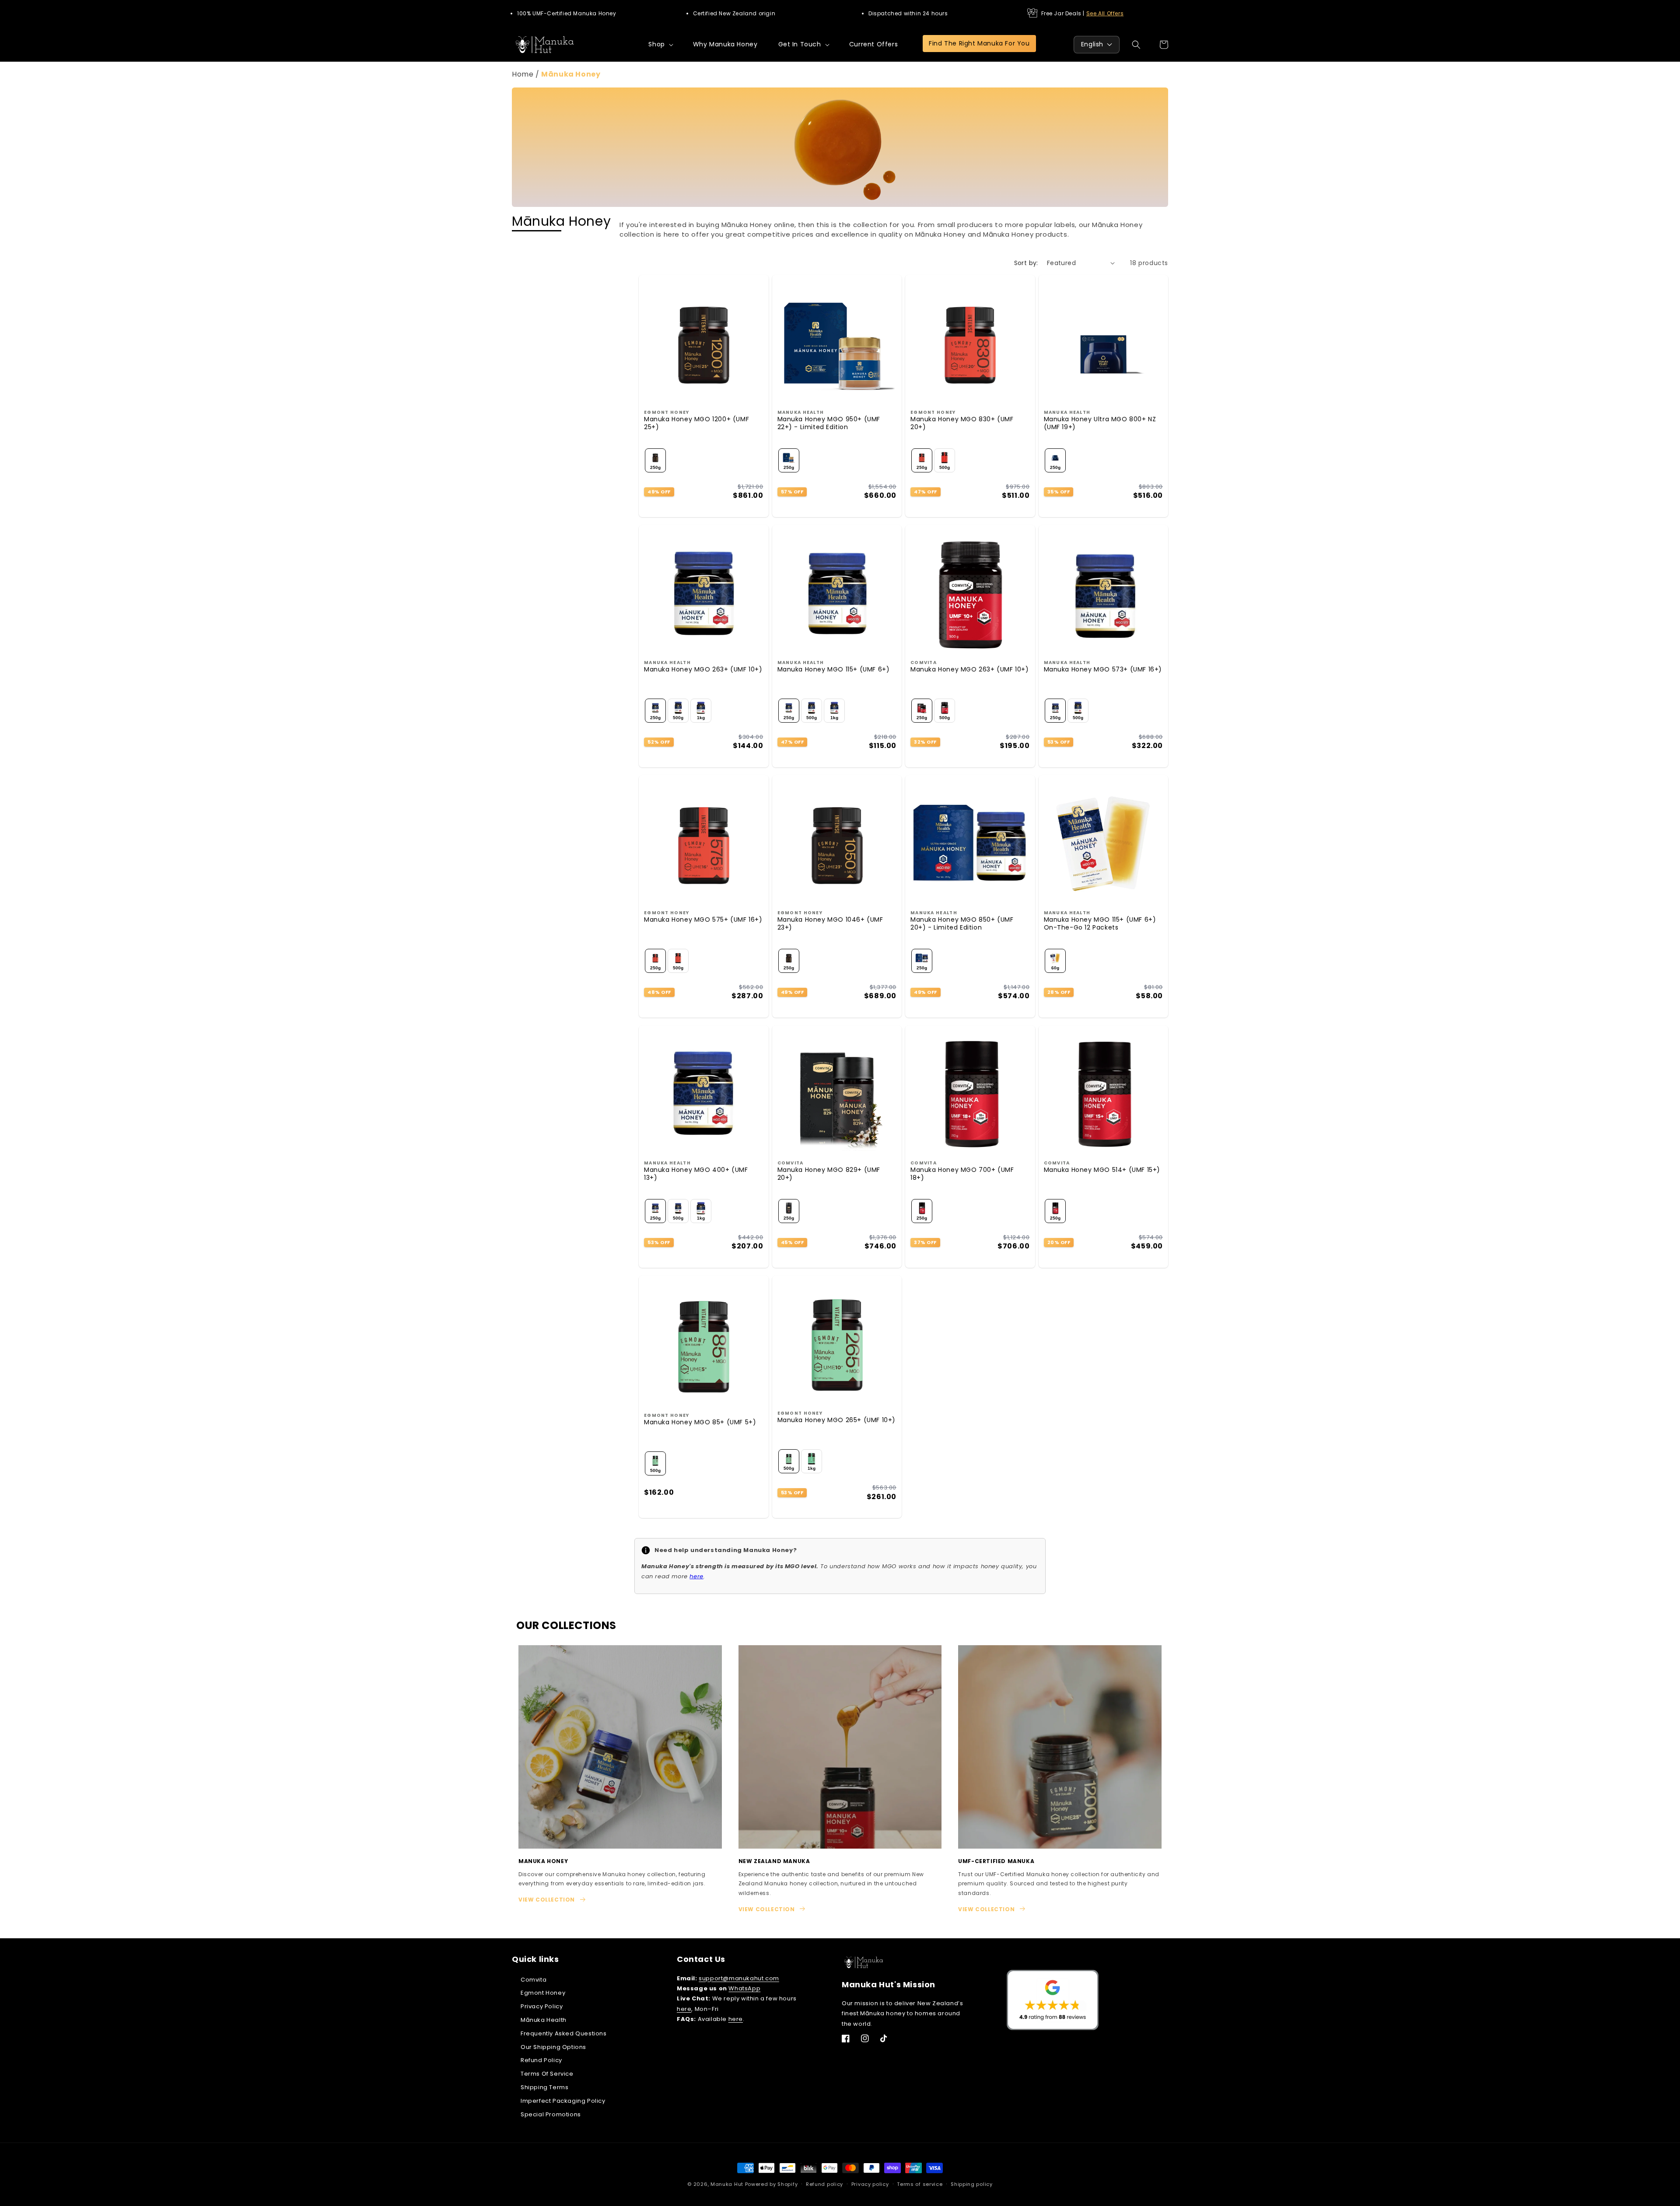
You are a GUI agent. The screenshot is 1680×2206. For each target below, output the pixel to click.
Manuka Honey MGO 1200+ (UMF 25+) (696, 423)
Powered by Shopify (772, 2184)
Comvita (534, 1980)
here (684, 2009)
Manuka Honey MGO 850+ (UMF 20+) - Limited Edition (962, 923)
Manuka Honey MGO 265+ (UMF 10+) (837, 1420)
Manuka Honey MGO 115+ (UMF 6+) (834, 669)
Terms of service (920, 2184)
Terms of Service (547, 2074)
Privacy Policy (542, 2006)
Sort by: (1026, 263)
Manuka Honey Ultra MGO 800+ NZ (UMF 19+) (1100, 423)
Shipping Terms (544, 2087)
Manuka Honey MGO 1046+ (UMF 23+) (830, 923)
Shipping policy (972, 2184)
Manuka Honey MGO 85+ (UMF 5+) (700, 1422)
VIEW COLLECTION (547, 1900)
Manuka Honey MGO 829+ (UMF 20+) (829, 1174)
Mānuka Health (544, 2020)
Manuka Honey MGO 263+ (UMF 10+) (703, 669)
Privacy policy (870, 2184)
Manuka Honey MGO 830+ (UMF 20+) (962, 423)
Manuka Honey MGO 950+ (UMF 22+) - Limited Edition (829, 423)
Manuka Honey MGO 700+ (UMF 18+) (962, 1174)
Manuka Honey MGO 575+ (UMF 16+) (703, 919)
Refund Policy (541, 2061)
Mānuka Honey (571, 74)
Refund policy (824, 2184)
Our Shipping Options (553, 2047)
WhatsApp (744, 1988)
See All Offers (1105, 13)
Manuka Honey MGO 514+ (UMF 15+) (1102, 1170)
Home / (527, 74)
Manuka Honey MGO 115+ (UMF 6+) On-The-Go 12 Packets (1100, 923)
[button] (660, 44)
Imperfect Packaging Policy (563, 2101)
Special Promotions (551, 2114)
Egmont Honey (543, 1993)
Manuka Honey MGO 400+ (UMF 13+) (696, 1174)
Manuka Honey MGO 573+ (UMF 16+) (1103, 669)
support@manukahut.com (739, 1978)
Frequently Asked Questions (564, 2033)
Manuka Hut (727, 2184)
